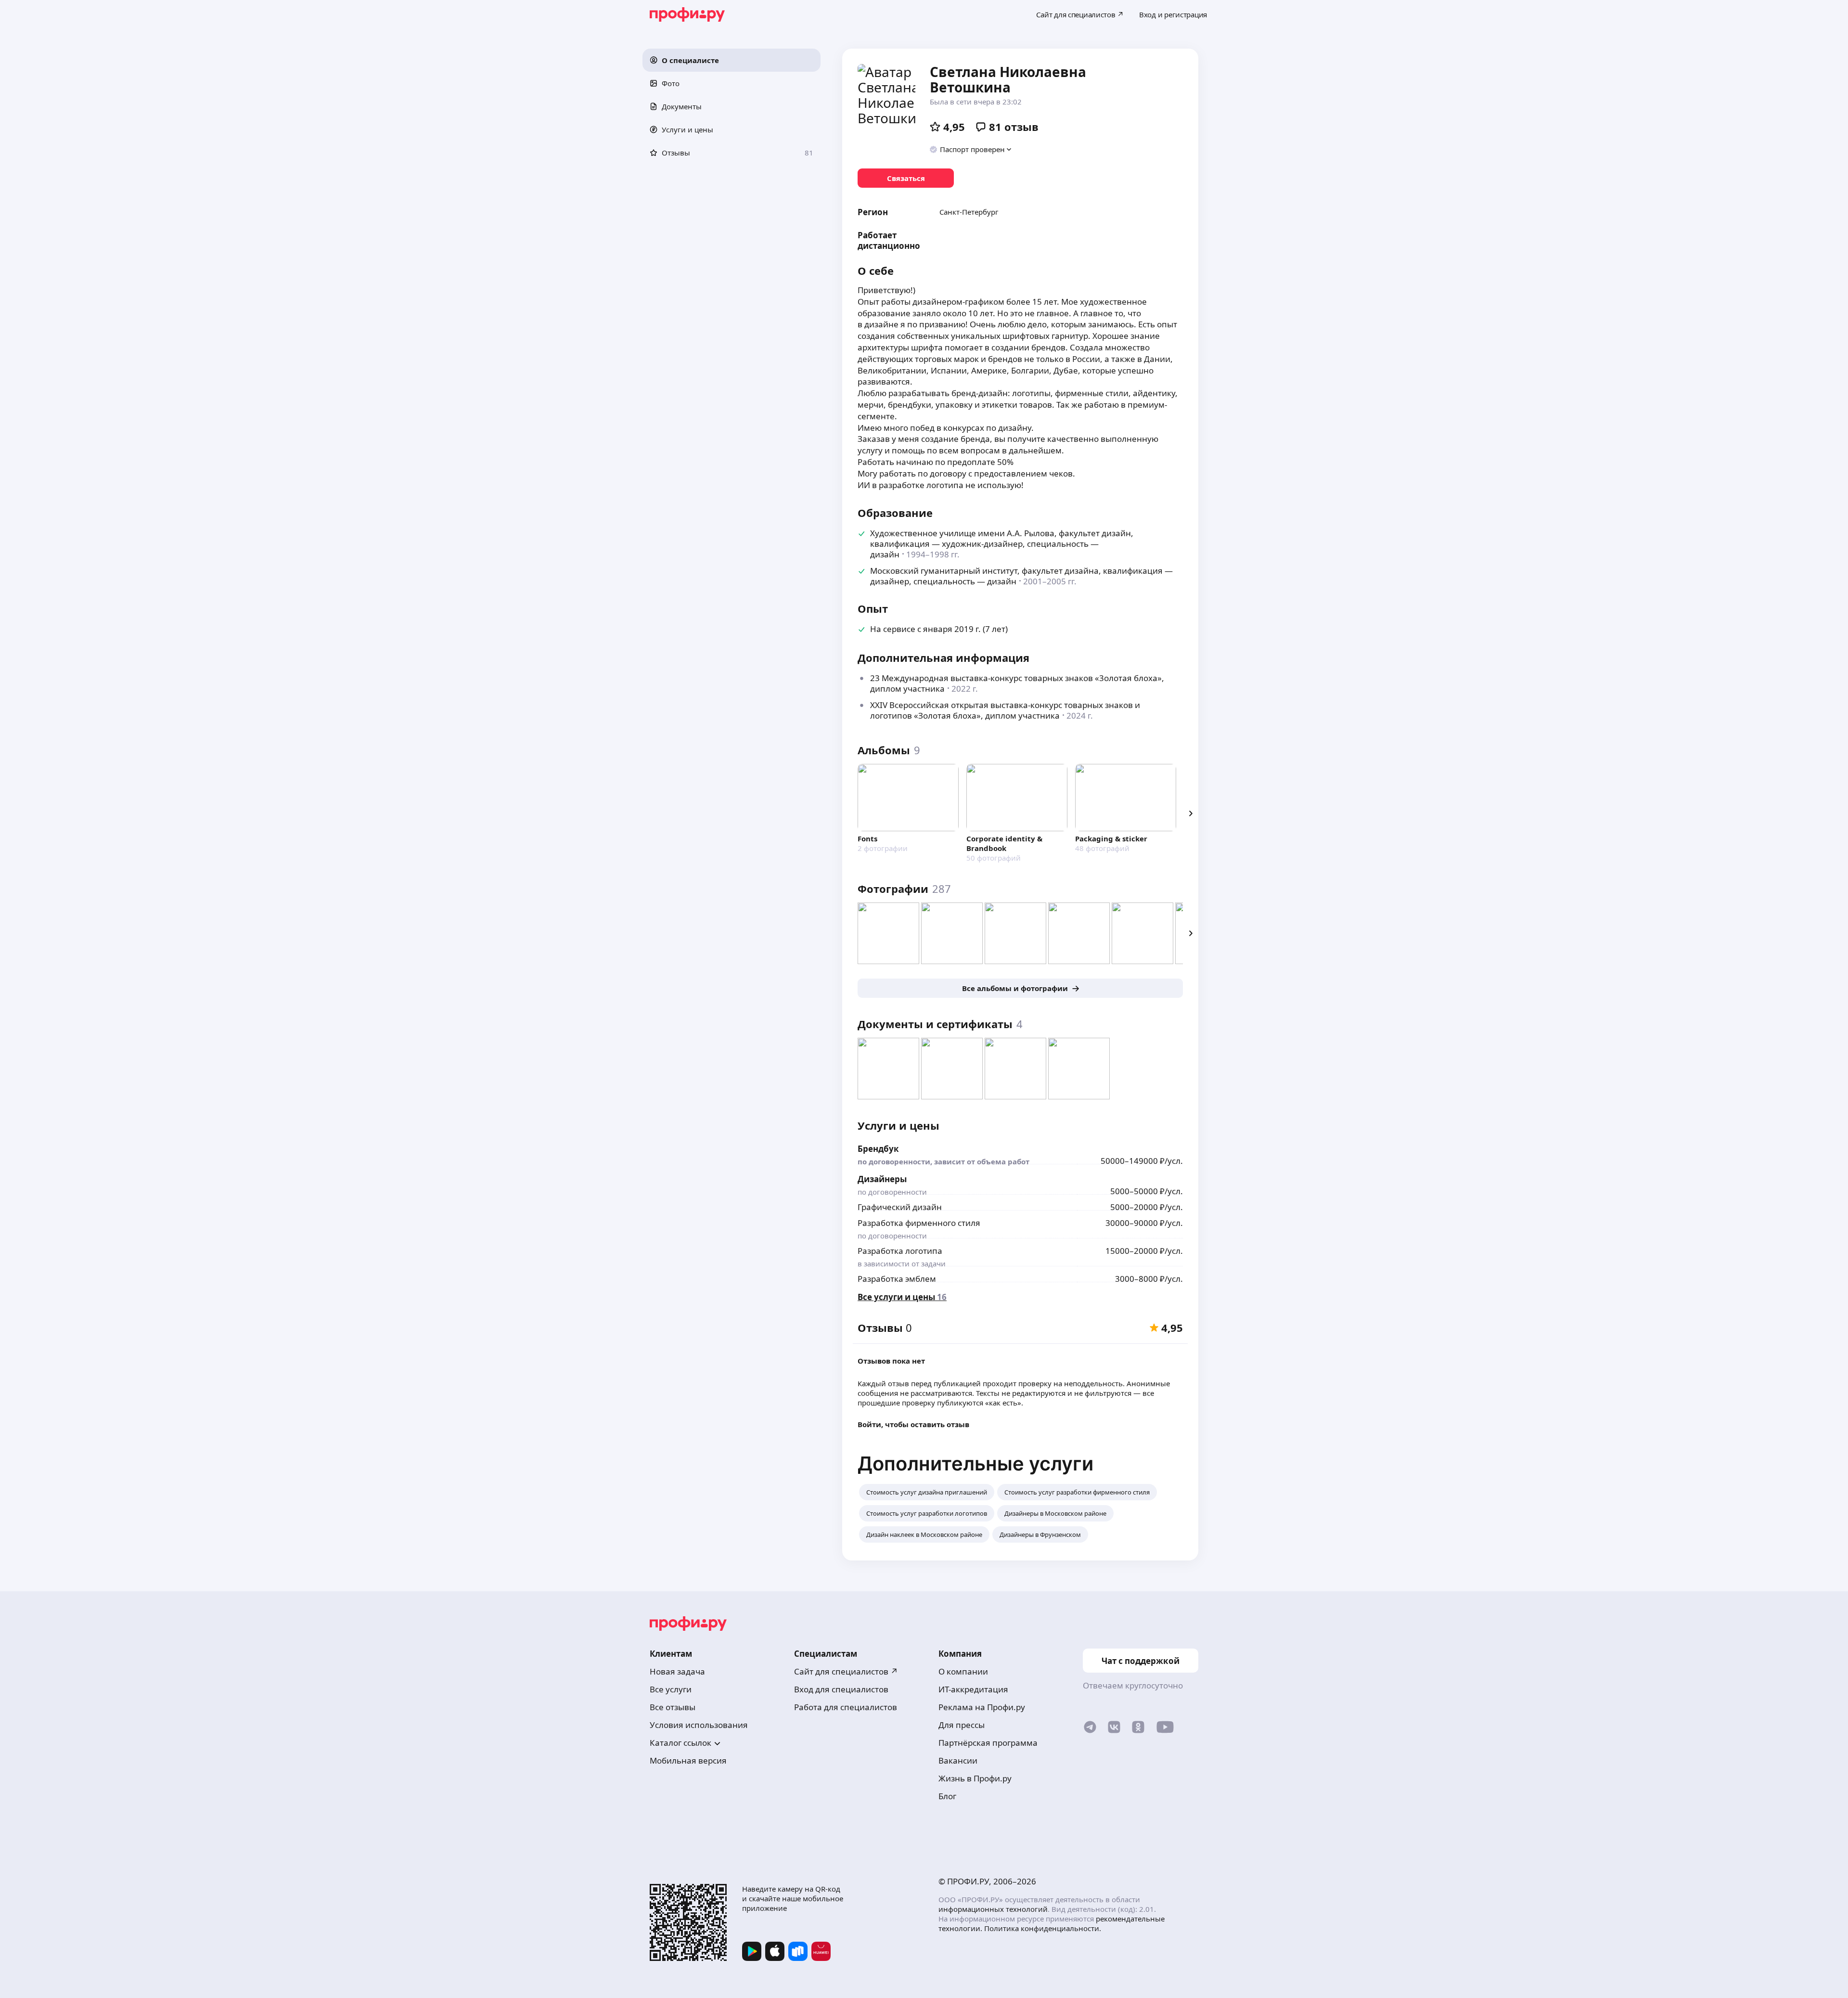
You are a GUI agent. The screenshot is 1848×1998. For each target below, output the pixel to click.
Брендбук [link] (878, 1149)
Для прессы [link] (962, 1725)
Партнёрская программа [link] (988, 1743)
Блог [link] (947, 1796)
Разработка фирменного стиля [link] (919, 1223)
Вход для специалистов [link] (841, 1689)
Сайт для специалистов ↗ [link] (846, 1671)
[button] (731, 60)
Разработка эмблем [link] (897, 1279)
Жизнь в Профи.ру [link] (975, 1778)
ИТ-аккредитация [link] (973, 1689)
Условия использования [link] (699, 1725)
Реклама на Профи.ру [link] (982, 1707)
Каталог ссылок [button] (680, 1743)
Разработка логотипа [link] (900, 1251)
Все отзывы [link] (673, 1707)
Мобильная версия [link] (688, 1760)
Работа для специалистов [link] (846, 1707)
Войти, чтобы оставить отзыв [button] (913, 1424)
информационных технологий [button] (993, 1909)
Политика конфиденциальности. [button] (1043, 1928)
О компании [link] (963, 1671)
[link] (906, 178)
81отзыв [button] (1014, 127)
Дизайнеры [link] (882, 1179)
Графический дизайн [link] (900, 1207)
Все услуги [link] (671, 1689)
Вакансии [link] (958, 1760)
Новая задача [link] (677, 1671)
